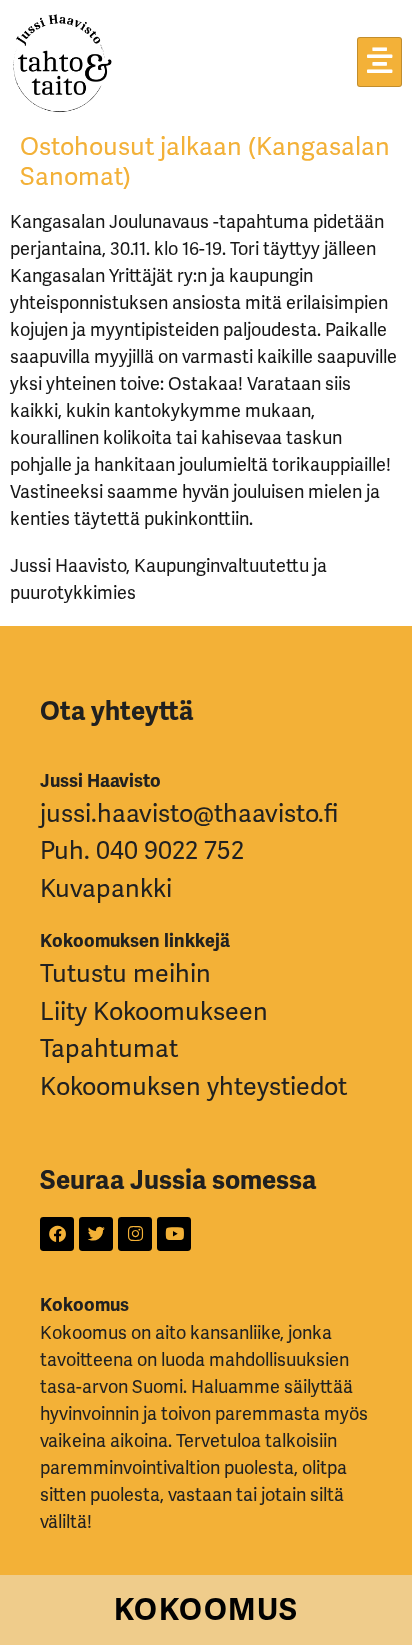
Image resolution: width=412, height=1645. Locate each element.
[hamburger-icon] (379, 62)
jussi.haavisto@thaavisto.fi (189, 813)
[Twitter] (96, 1234)
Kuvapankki (106, 888)
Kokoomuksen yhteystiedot (193, 1086)
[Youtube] (174, 1234)
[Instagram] (135, 1234)
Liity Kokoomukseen (154, 1011)
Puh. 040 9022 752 (142, 850)
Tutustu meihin (125, 973)
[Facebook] (57, 1234)
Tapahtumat (109, 1048)
